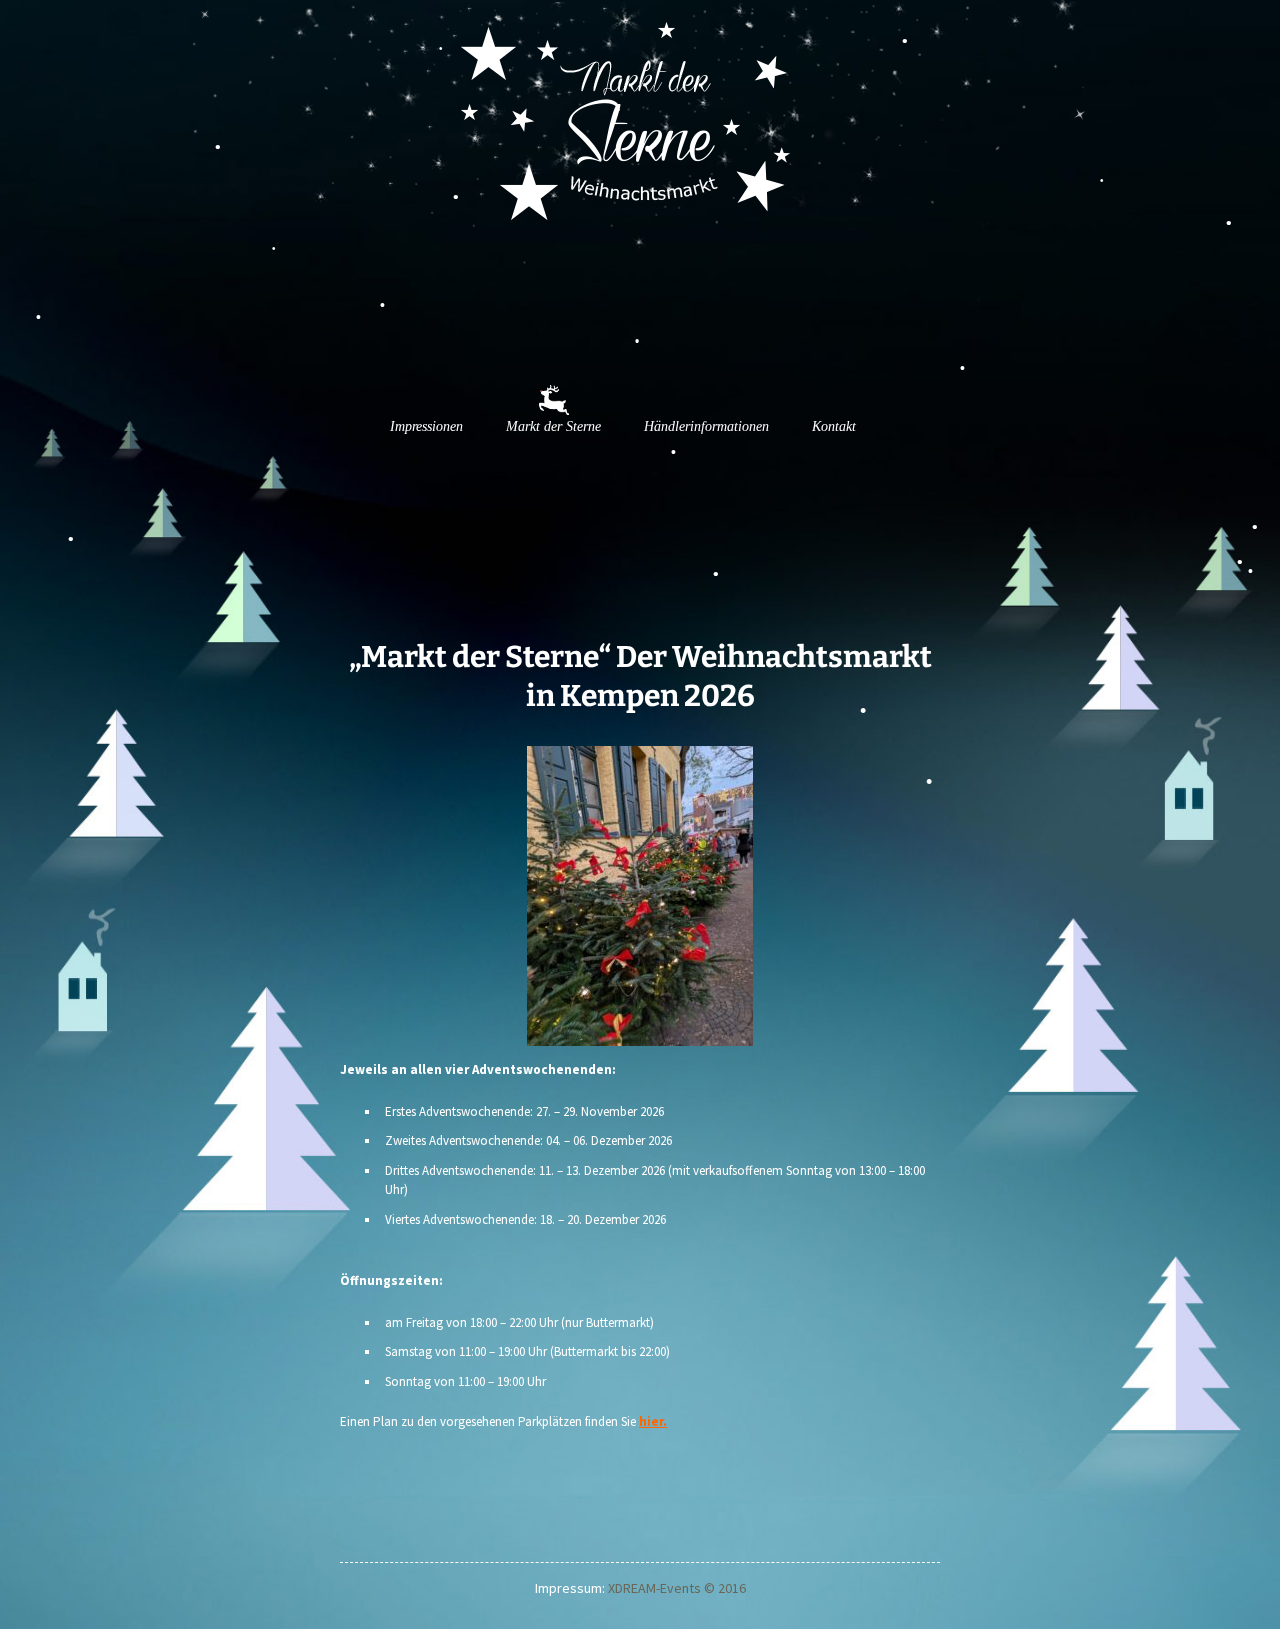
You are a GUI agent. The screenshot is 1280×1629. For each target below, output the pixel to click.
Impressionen (426, 426)
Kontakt (834, 426)
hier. (653, 1421)
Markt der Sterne (553, 426)
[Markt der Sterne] (270, 192)
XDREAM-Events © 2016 (677, 1588)
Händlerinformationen (706, 426)
